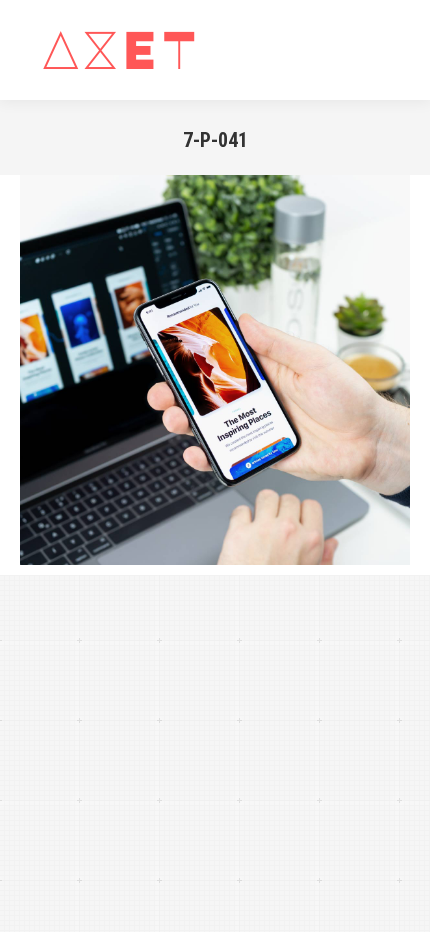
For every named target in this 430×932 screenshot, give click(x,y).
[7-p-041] (215, 370)
